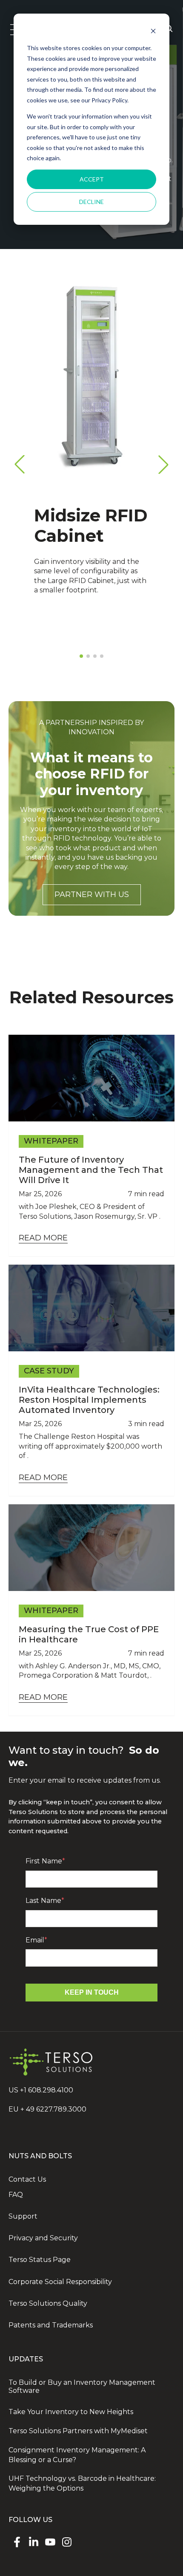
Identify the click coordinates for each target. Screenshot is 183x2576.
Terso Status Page (40, 2260)
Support (23, 2216)
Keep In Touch (92, 1992)
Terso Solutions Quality (48, 2303)
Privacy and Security (43, 2238)
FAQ (16, 2195)
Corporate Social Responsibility (60, 2282)
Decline (91, 202)
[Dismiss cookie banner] (153, 32)
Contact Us (27, 2179)
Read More (43, 1238)
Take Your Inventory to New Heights (71, 2412)
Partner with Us (92, 895)
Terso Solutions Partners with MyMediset (78, 2431)
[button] (163, 464)
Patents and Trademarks (51, 2325)
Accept (92, 179)
